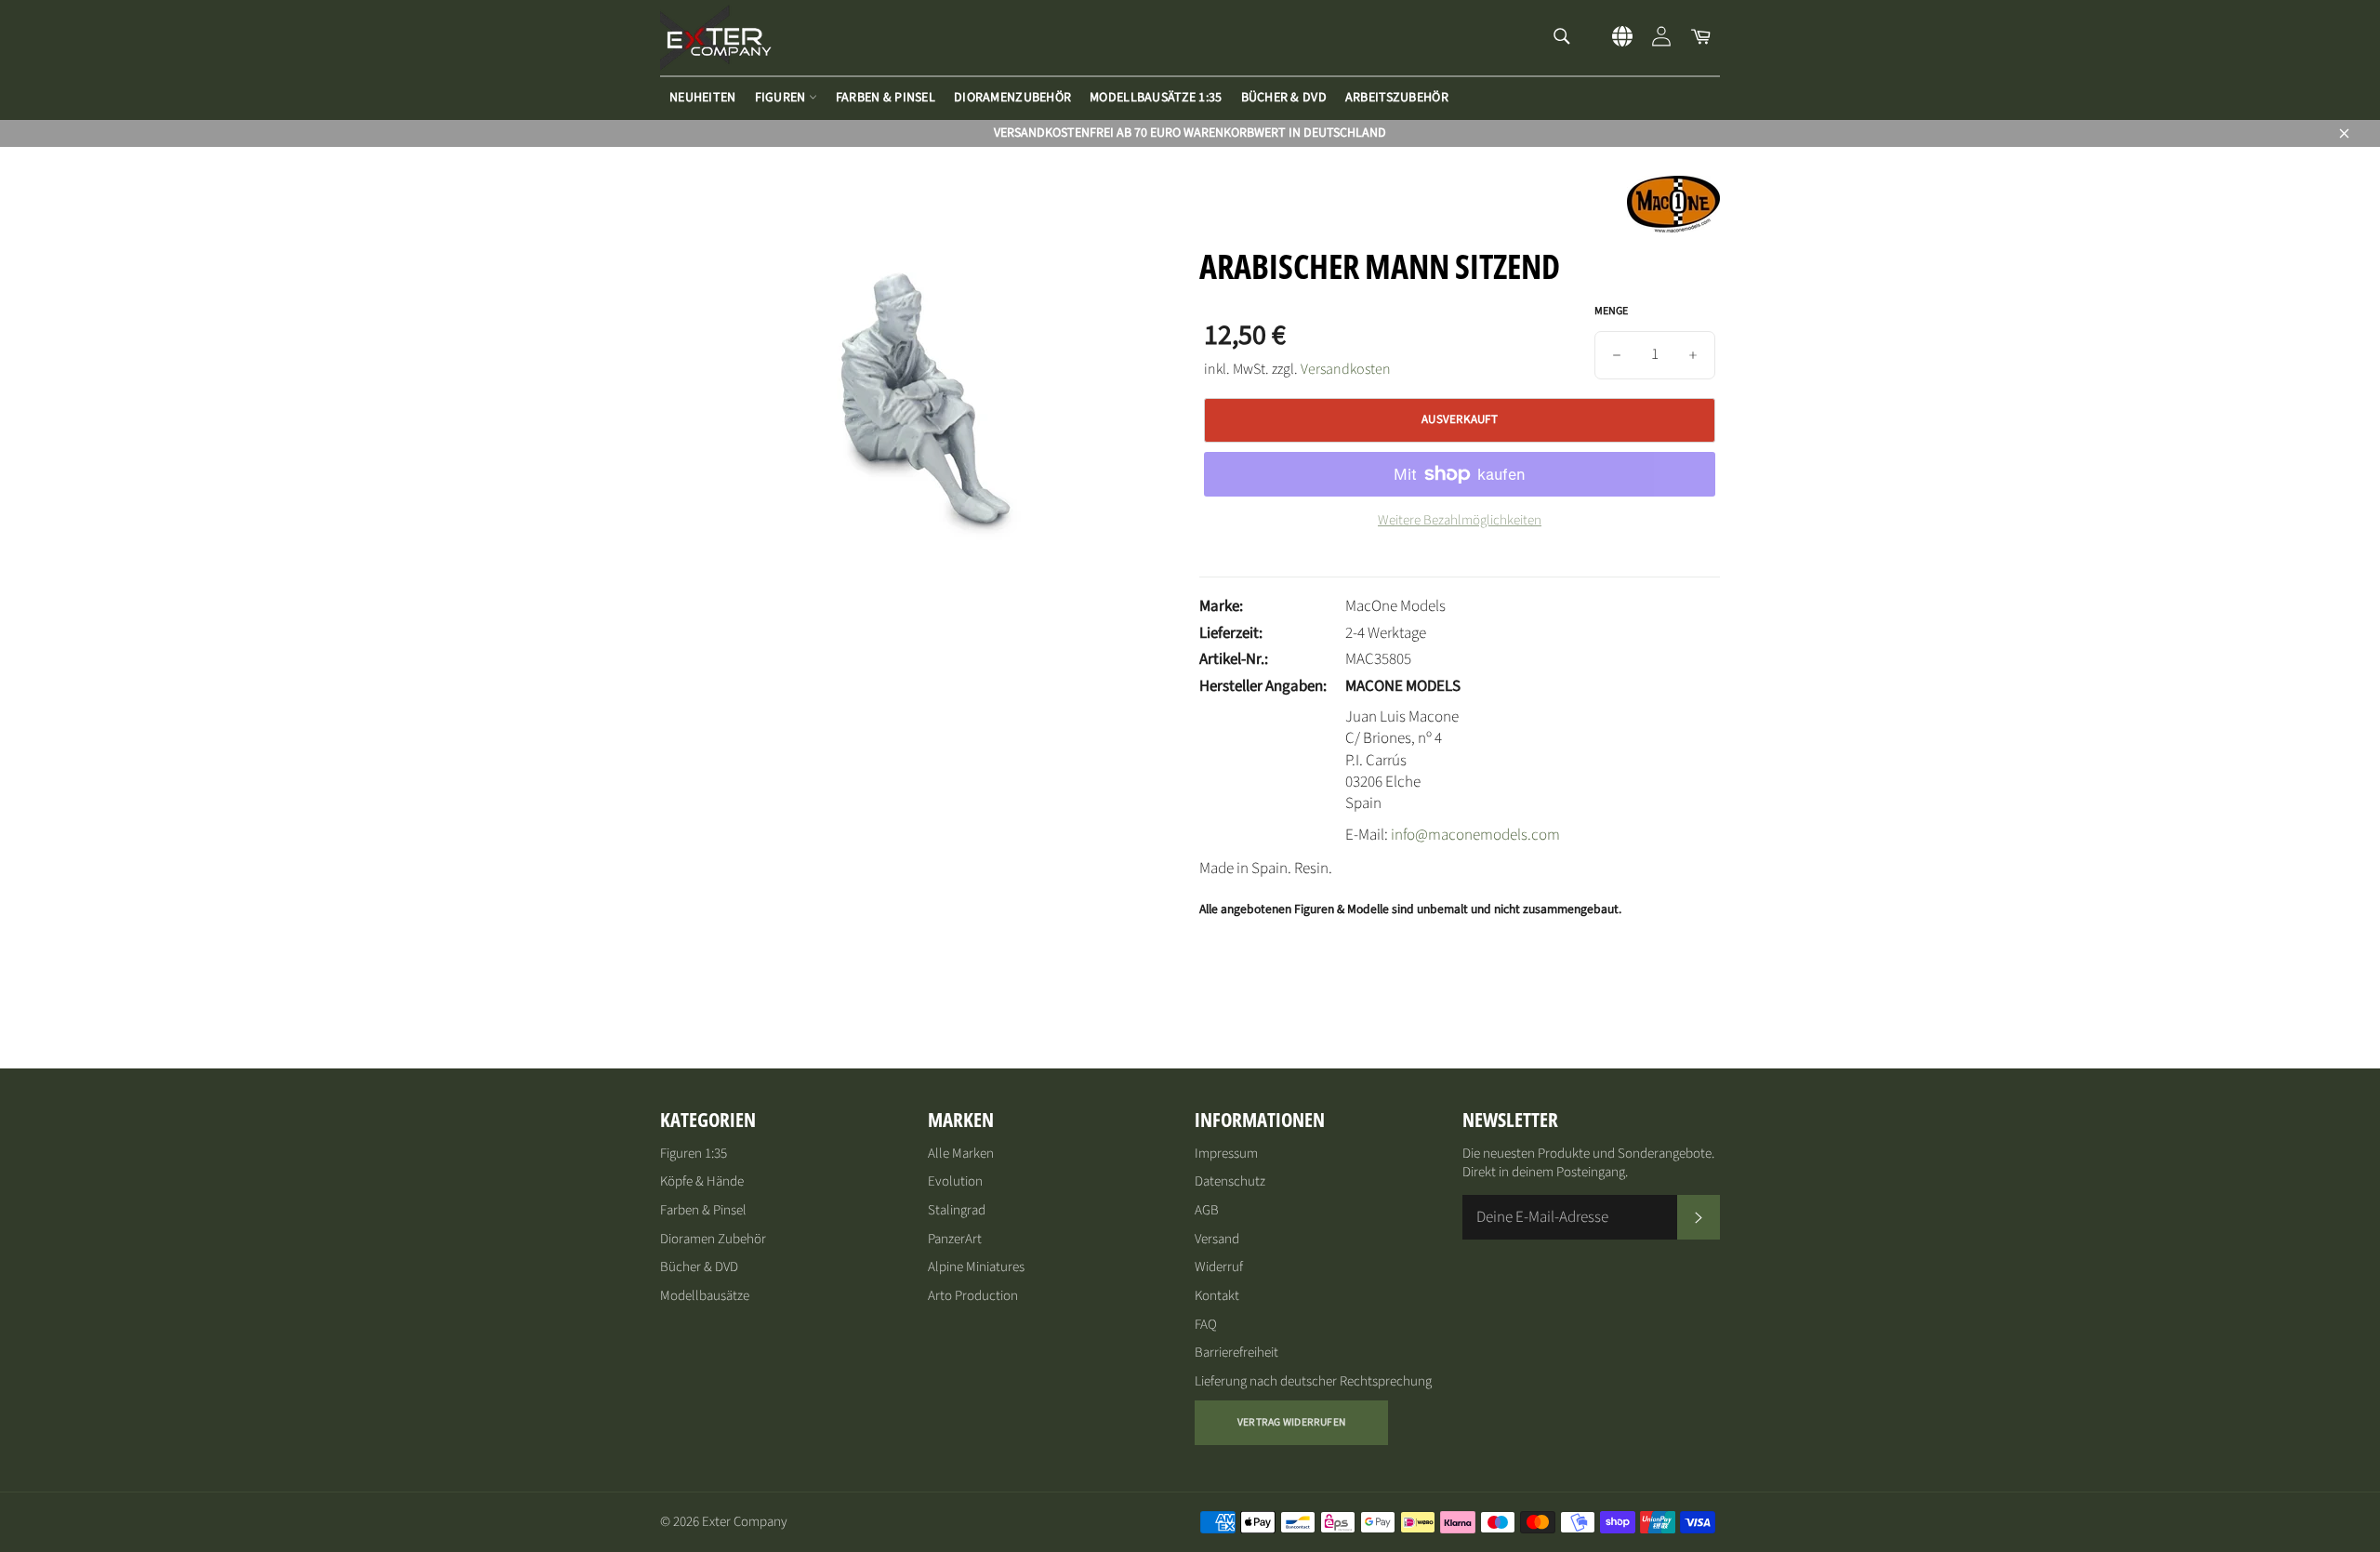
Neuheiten (703, 98)
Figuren (782, 98)
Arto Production (973, 1296)
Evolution (955, 1181)
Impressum (1226, 1154)
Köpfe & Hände (702, 1181)
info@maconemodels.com (1475, 835)
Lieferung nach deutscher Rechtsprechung (1313, 1381)
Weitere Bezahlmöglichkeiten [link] (1460, 521)
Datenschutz (1230, 1181)
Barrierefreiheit (1236, 1353)
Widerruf (1219, 1267)
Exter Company (745, 1522)
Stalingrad (957, 1210)
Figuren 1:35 (694, 1154)
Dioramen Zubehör (713, 1239)
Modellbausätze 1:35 (1156, 98)
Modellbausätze (705, 1296)
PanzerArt (955, 1239)
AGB (1207, 1210)
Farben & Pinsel (886, 98)
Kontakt (1217, 1296)
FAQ (1206, 1325)
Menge (1611, 312)
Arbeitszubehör (1397, 98)
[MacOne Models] (1673, 228)
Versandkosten (1346, 369)
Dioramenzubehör (1012, 98)
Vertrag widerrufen (1291, 1422)
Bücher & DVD (1284, 98)
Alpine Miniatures (976, 1267)
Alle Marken (961, 1154)
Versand (1217, 1239)
